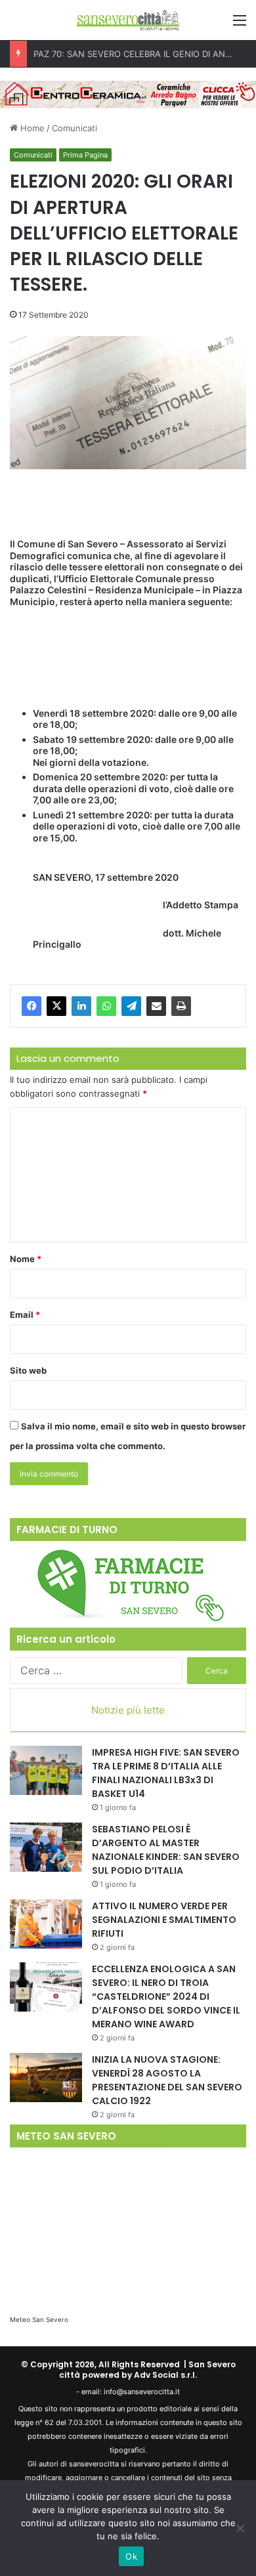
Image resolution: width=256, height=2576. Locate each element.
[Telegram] (131, 1006)
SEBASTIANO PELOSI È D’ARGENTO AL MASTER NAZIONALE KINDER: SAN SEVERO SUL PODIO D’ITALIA (166, 1850)
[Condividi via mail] (156, 1006)
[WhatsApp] (106, 1006)
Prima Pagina (85, 155)
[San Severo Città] (128, 20)
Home (31, 128)
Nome (26, 1259)
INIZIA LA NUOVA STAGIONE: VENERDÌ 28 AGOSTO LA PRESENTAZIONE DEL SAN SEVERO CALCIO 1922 (167, 2080)
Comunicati (75, 128)
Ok (131, 2556)
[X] (56, 1006)
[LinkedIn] (81, 1006)
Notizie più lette (128, 1710)
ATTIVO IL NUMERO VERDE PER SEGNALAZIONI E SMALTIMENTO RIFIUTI (164, 1920)
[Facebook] (32, 1006)
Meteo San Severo (39, 2319)
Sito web (28, 1370)
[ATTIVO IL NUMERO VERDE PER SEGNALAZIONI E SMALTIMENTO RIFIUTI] (46, 1924)
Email (25, 1315)
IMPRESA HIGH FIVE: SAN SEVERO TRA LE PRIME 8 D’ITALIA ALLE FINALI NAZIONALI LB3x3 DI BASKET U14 (166, 1773)
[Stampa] (181, 1006)
